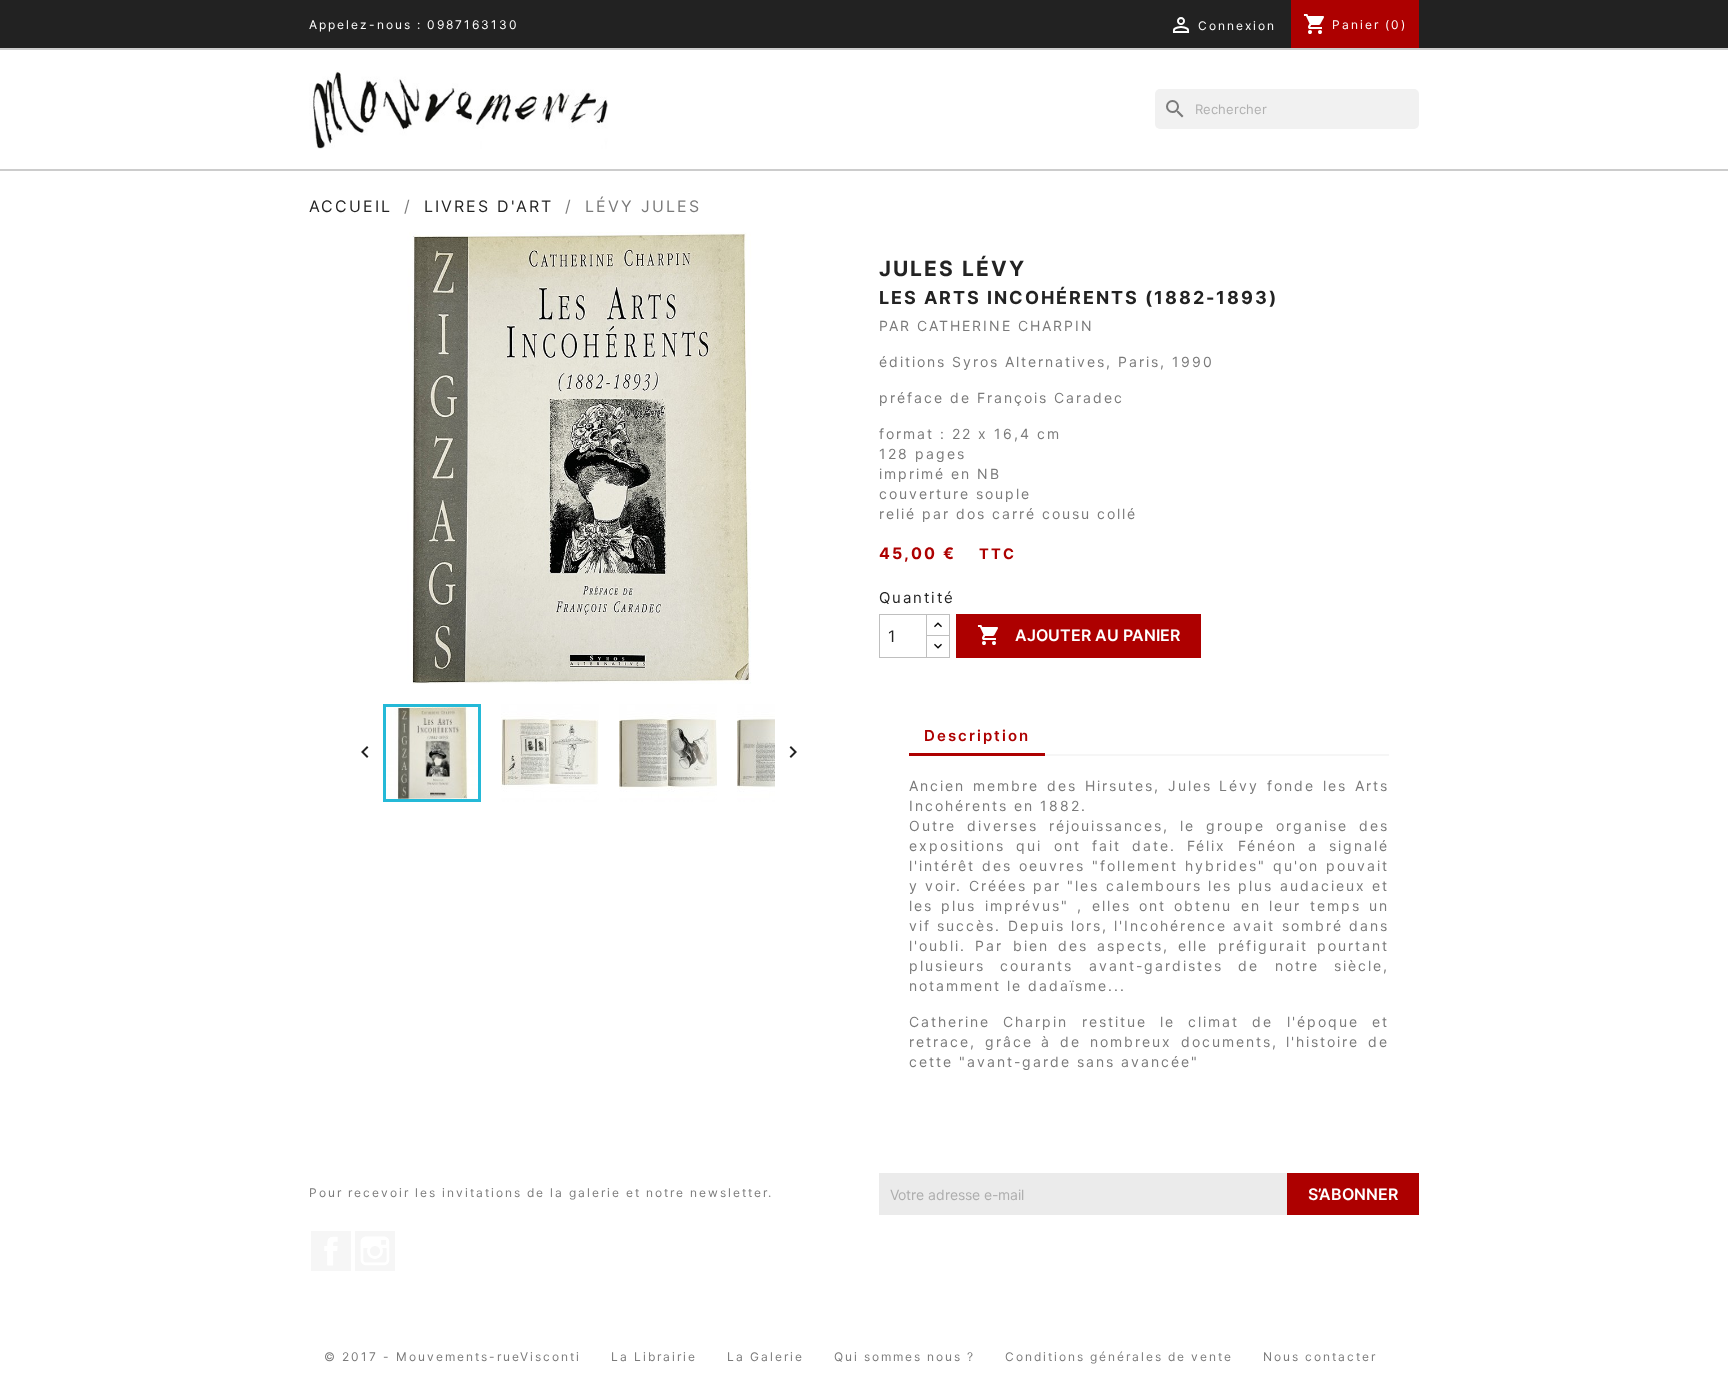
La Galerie (765, 1356)
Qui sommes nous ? (904, 1356)
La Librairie (654, 1356)
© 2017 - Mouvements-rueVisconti (452, 1356)
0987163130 (473, 24)
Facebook (331, 1251)
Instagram (375, 1251)
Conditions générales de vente (1119, 1356)
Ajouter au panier (1078, 635)
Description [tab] (977, 735)
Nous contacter (1320, 1356)
